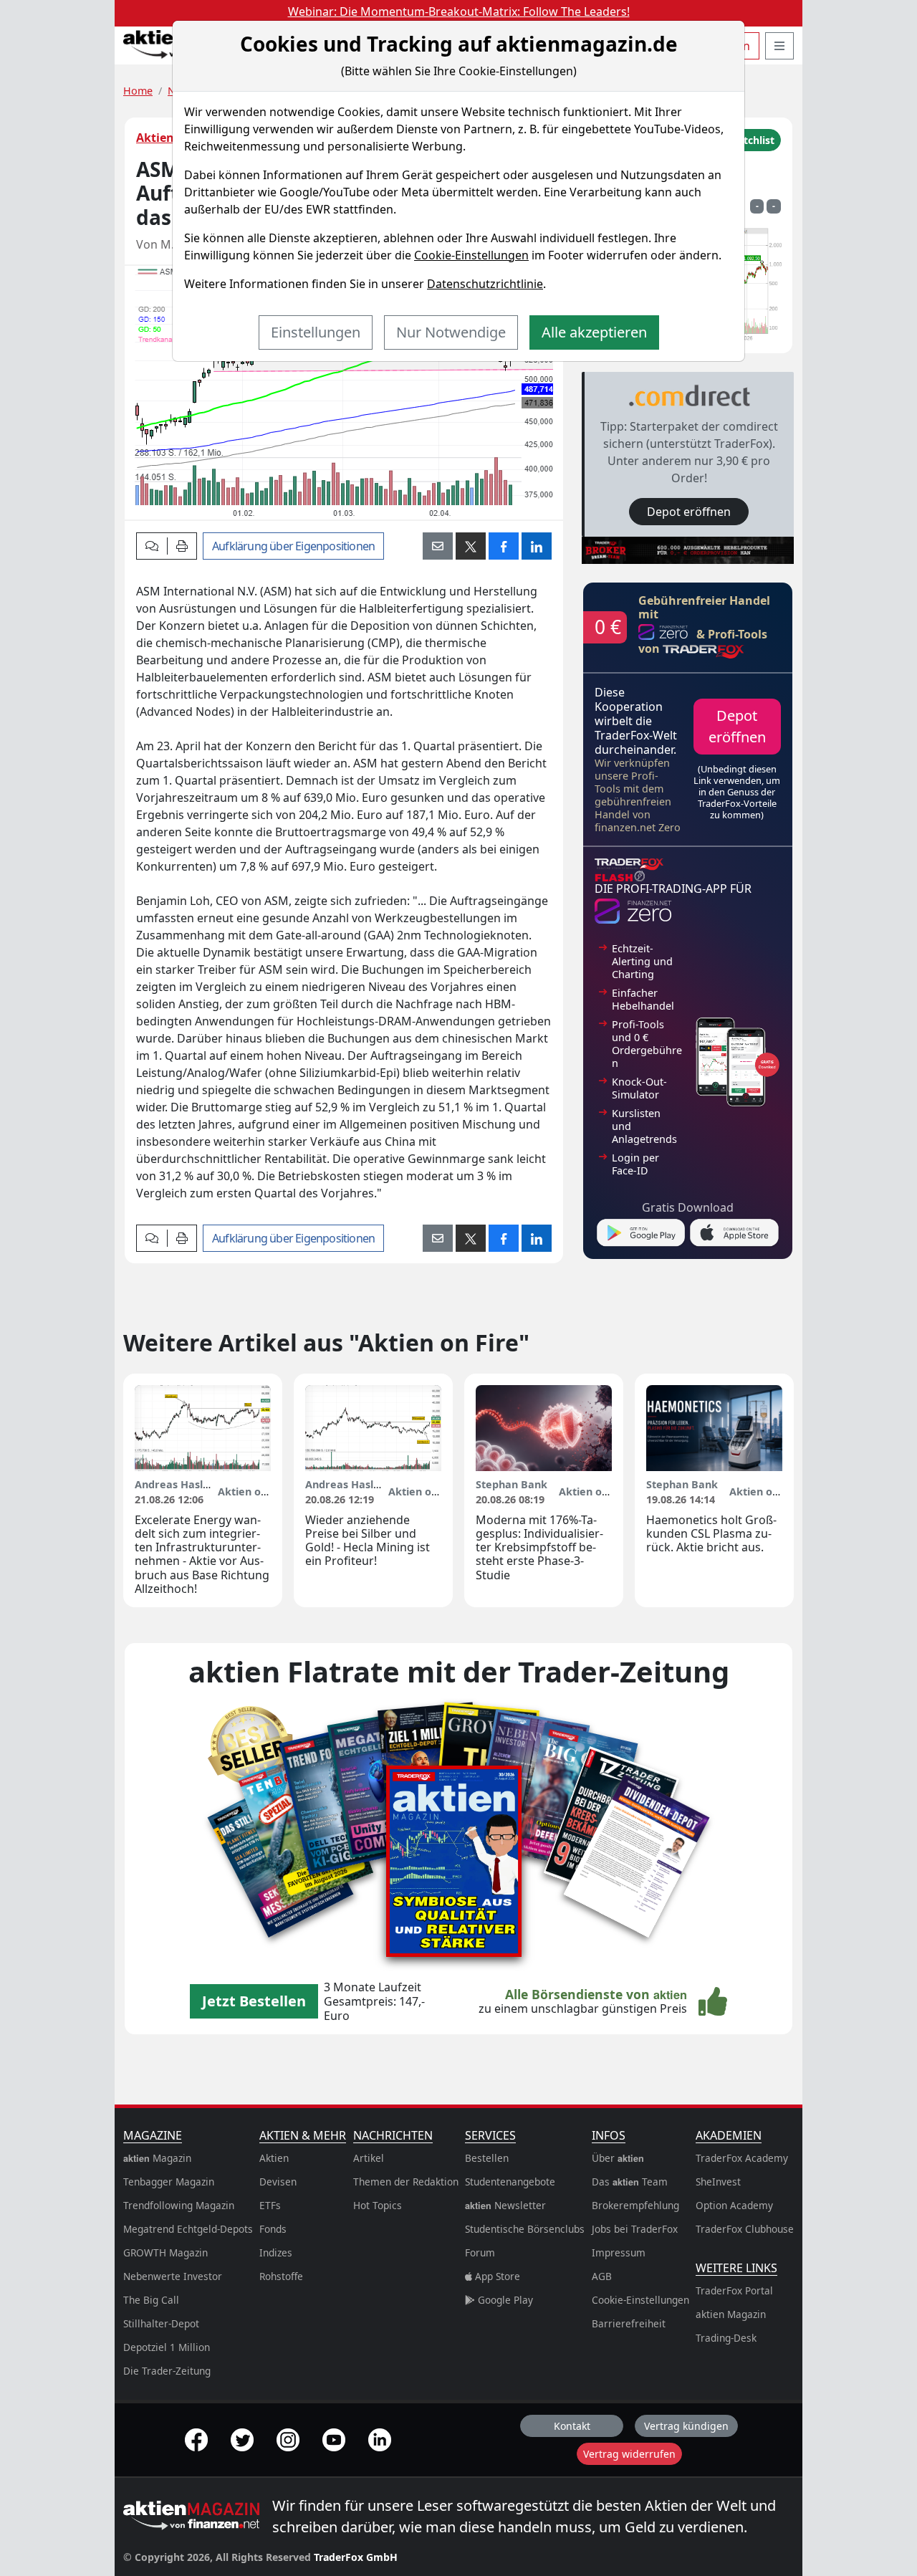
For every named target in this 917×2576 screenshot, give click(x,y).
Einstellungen (316, 332)
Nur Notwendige (451, 332)
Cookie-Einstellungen (471, 255)
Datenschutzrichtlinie (485, 284)
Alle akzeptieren (594, 332)
